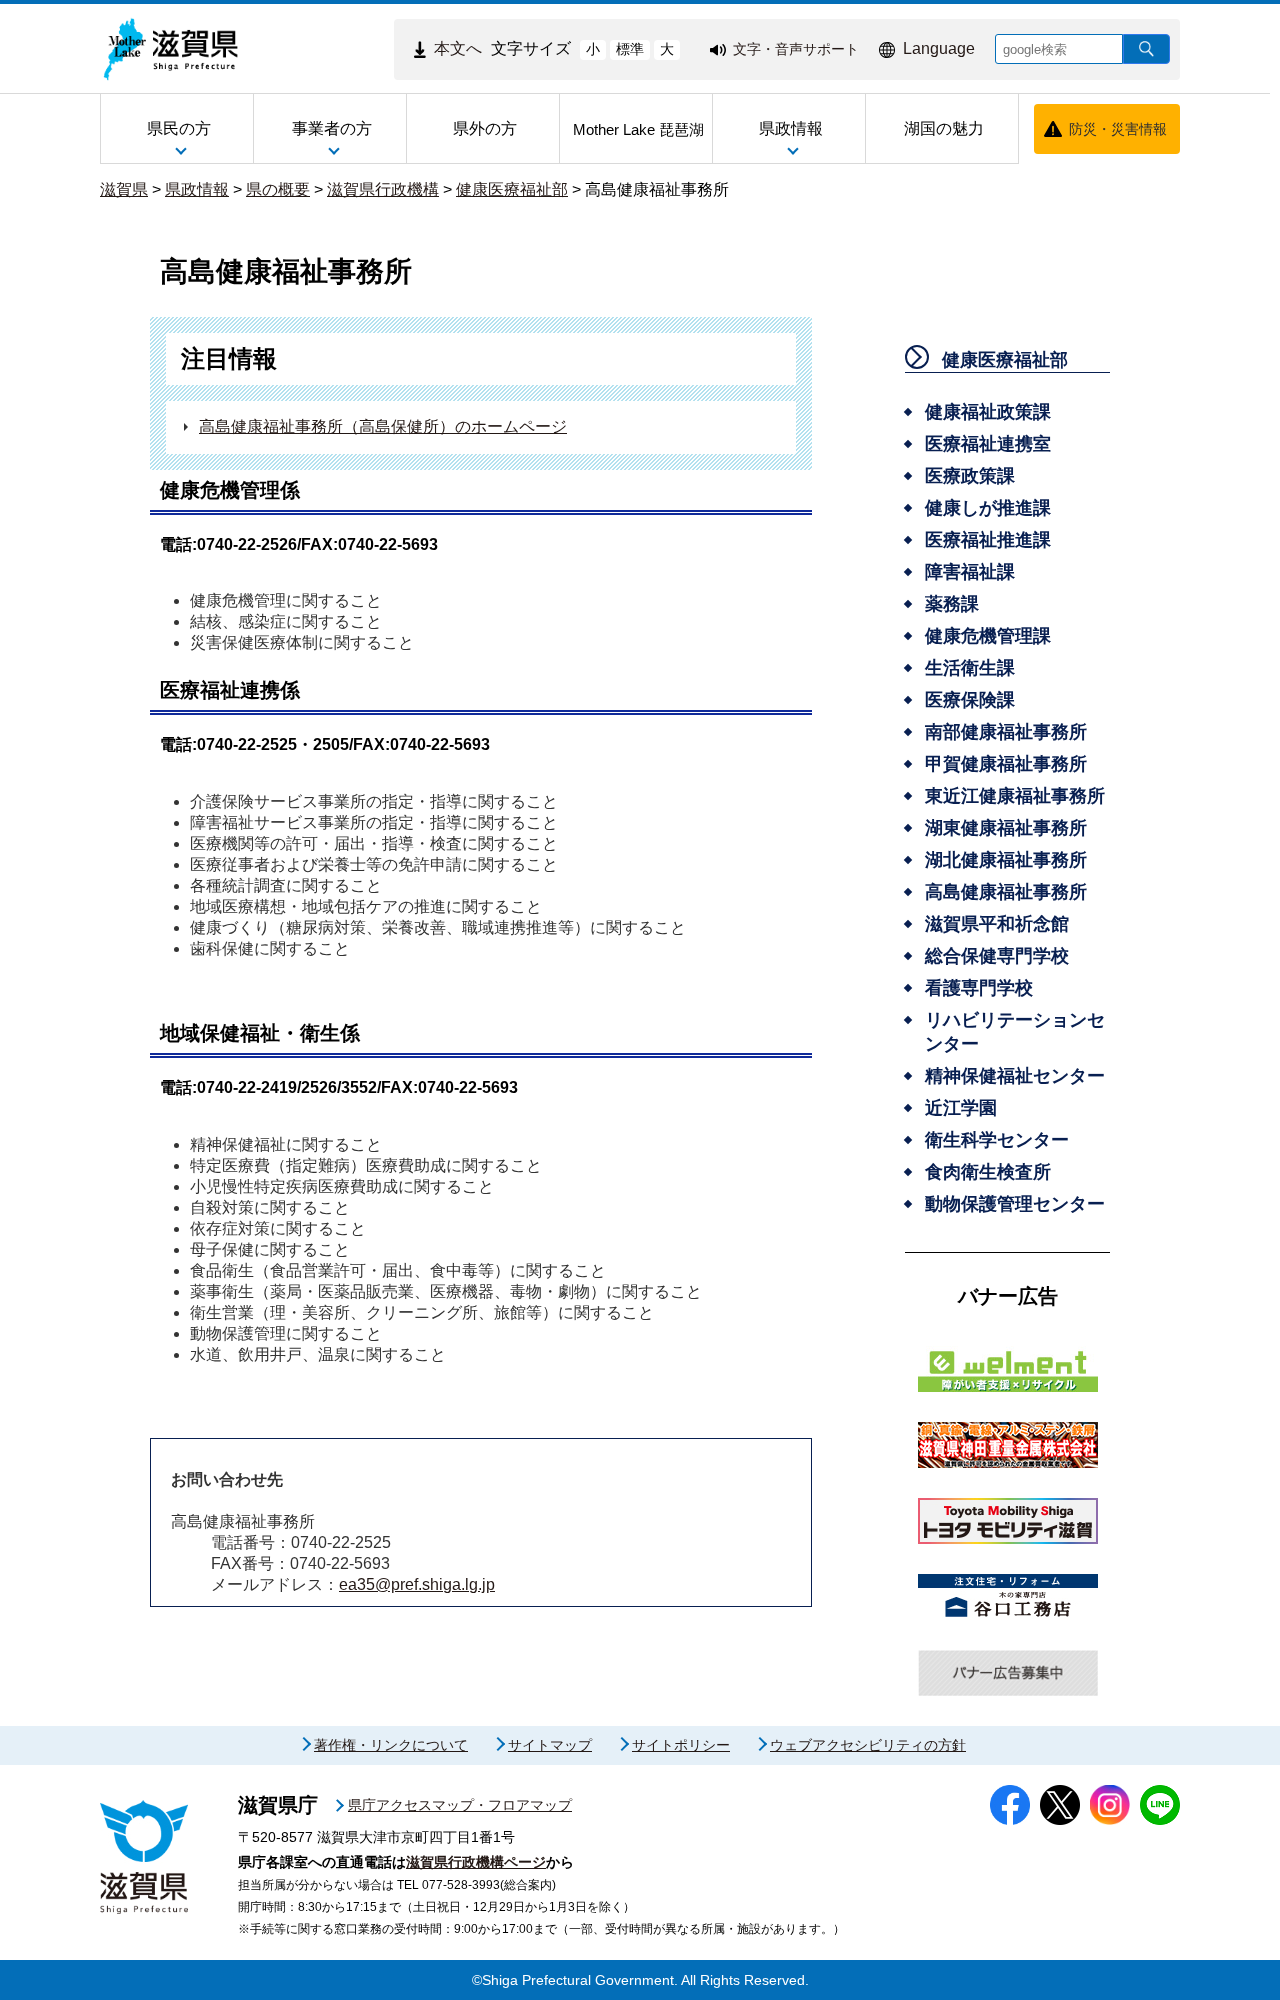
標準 (630, 49)
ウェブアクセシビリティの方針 (868, 1745)
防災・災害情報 (1118, 129)
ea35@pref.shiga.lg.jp (417, 1584)
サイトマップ (550, 1745)
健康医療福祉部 (512, 189)
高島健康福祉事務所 (657, 189)
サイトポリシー (681, 1745)
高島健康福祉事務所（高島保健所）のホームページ (383, 426)
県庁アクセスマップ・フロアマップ (460, 1805)
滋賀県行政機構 (383, 189)
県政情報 (197, 189)
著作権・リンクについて (391, 1745)
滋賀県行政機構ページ (476, 1862)
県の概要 (278, 189)
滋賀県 (124, 189)
